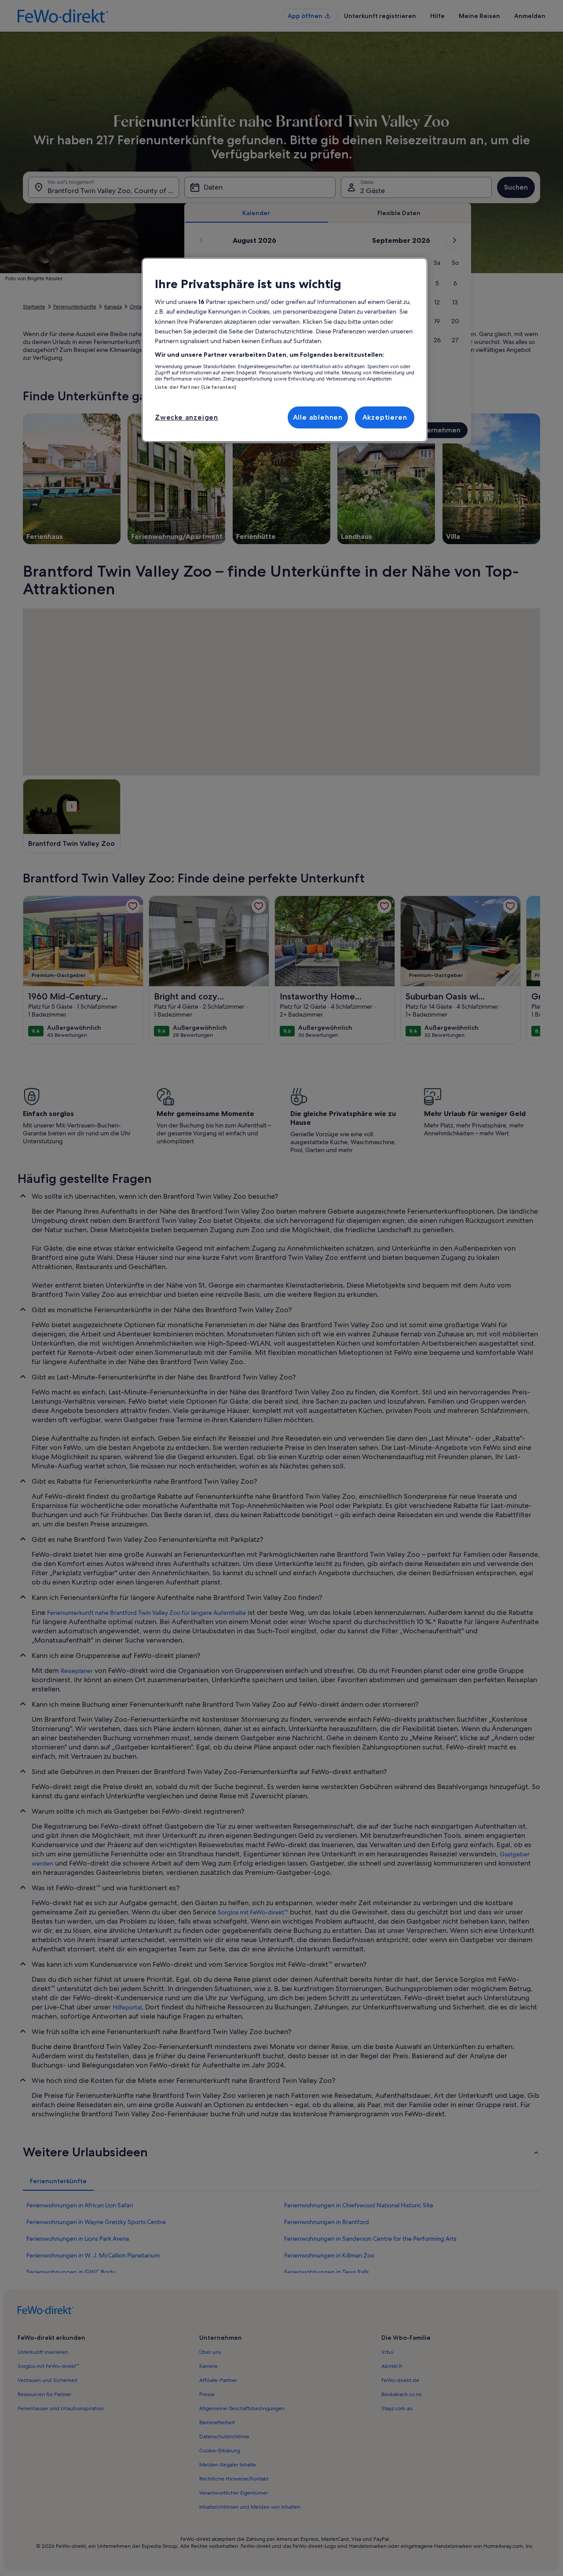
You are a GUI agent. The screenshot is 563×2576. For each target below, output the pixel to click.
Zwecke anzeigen (186, 417)
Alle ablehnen (318, 417)
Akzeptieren (385, 417)
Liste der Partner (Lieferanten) (196, 387)
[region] (285, 350)
